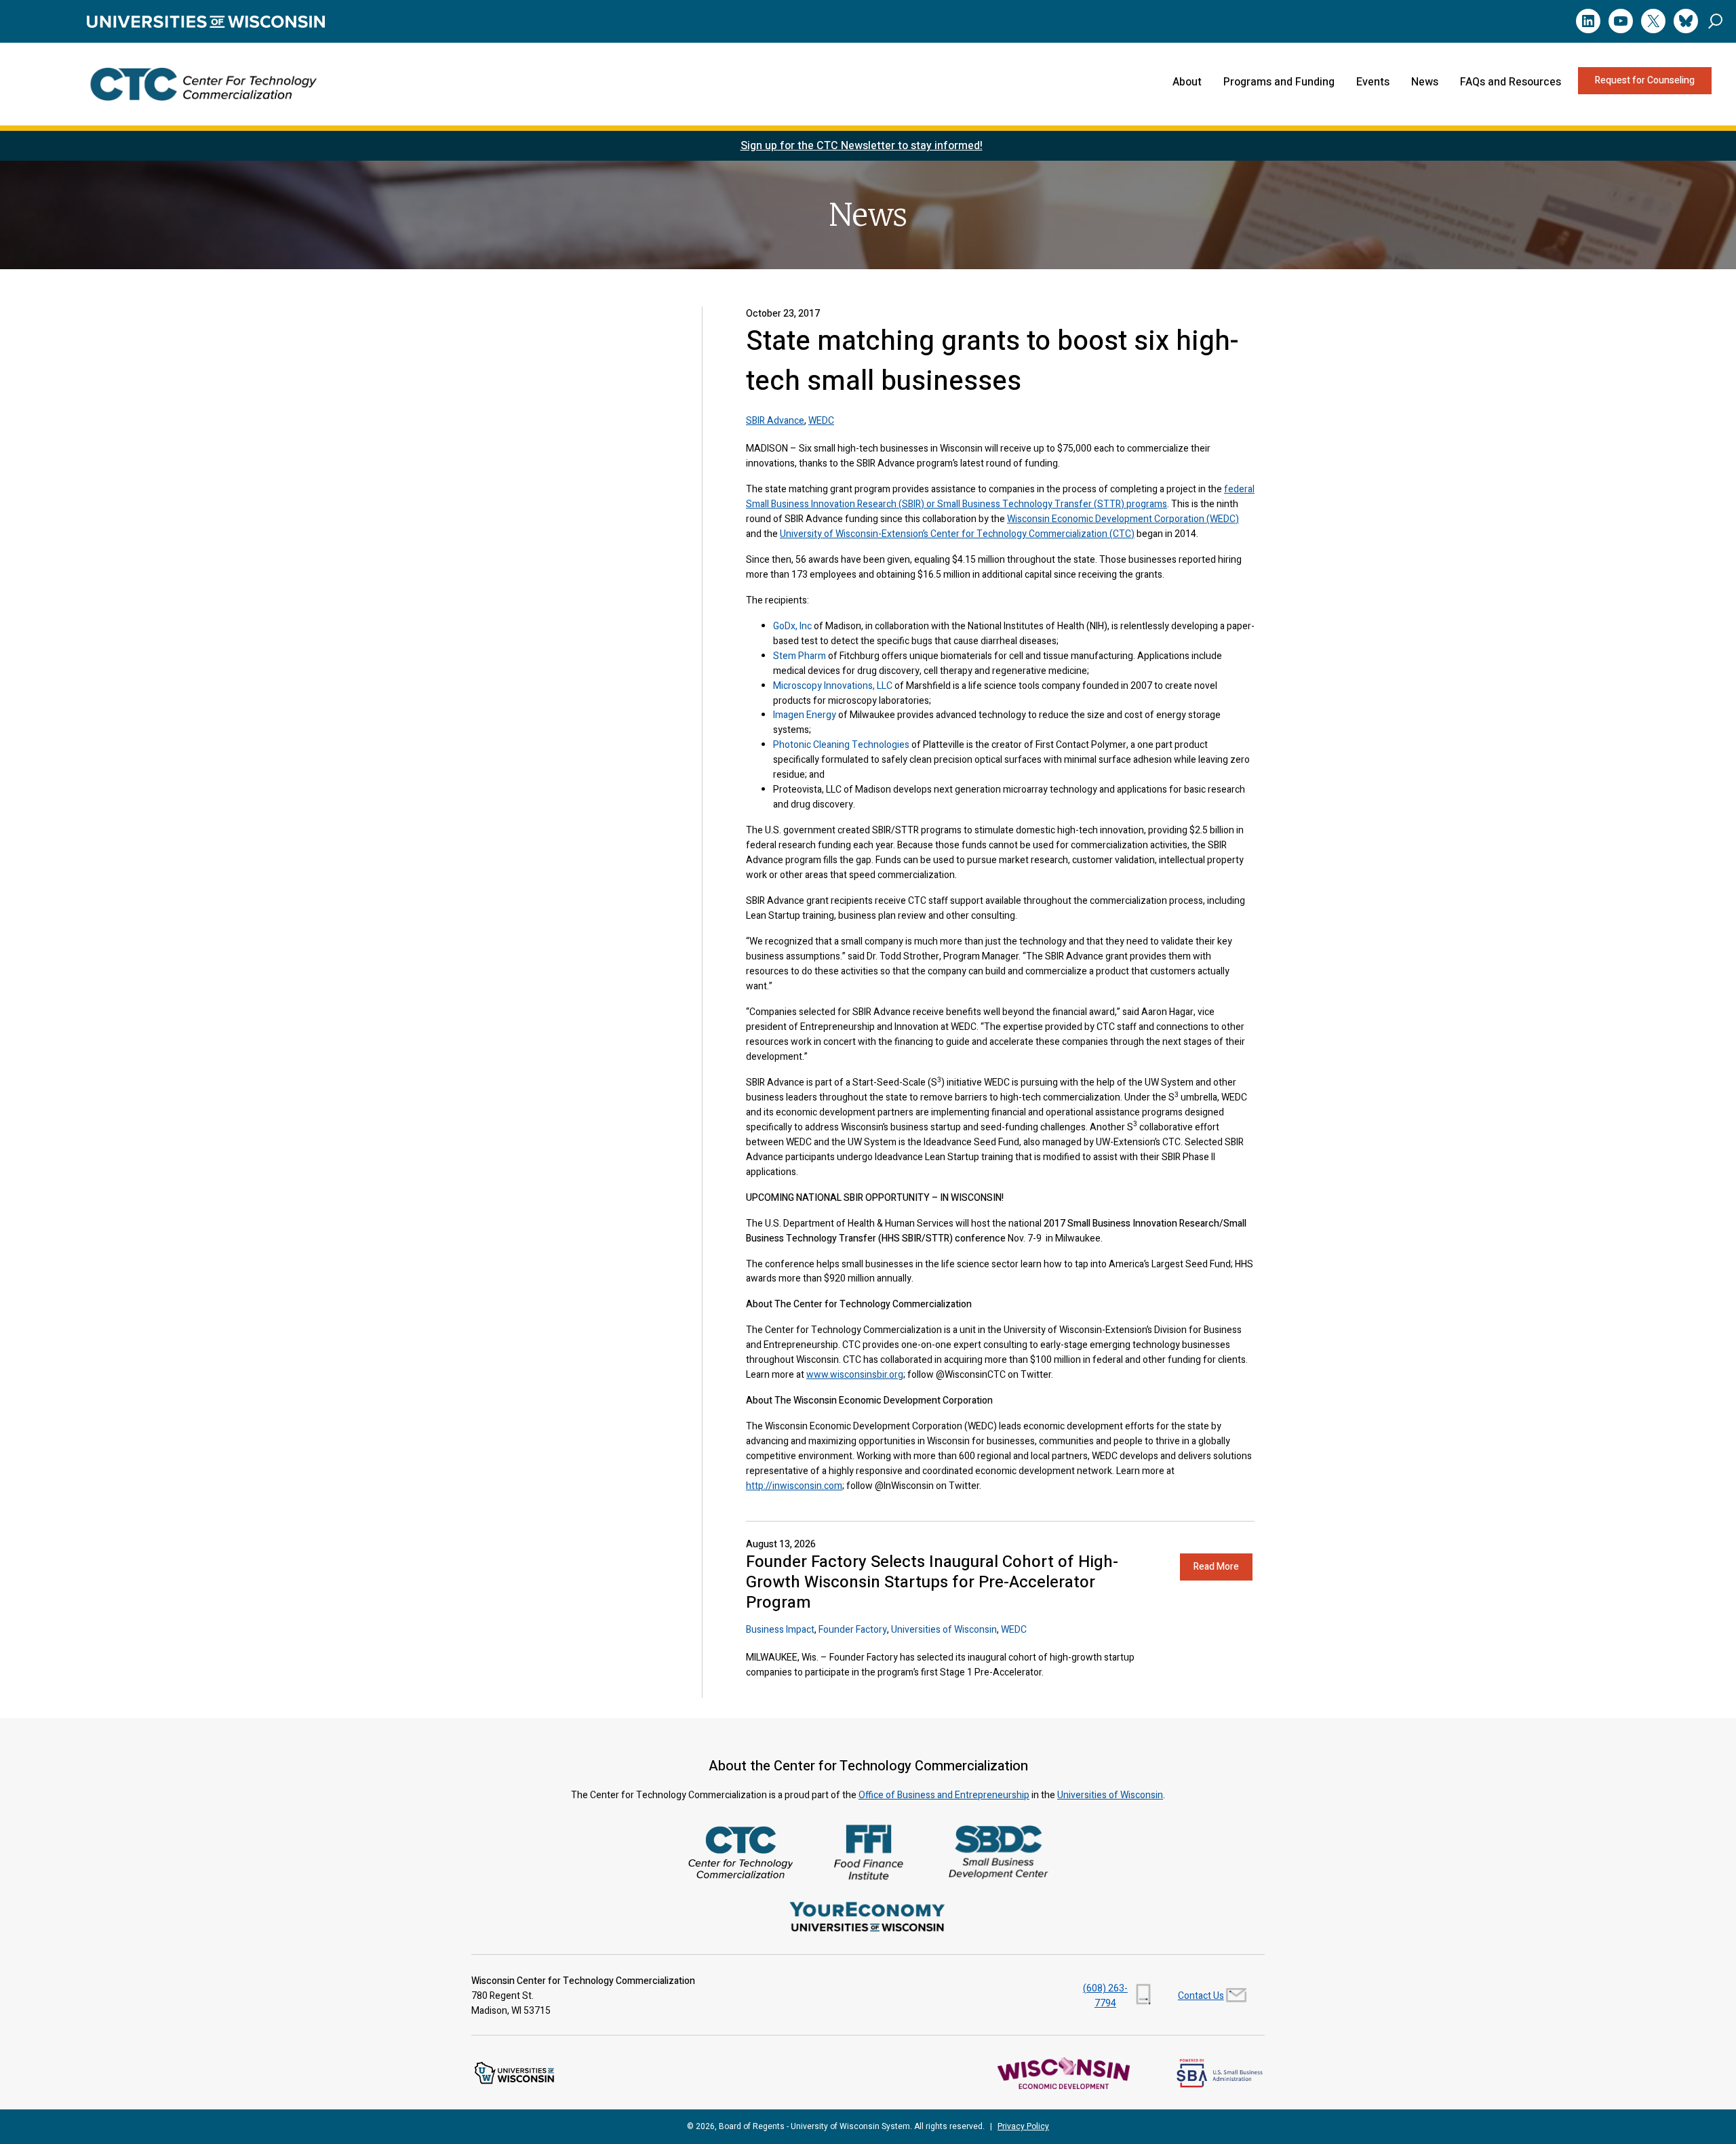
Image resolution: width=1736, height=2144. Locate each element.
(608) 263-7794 (1105, 1996)
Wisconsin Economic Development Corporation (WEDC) (1123, 519)
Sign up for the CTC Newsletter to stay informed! (862, 146)
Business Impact (780, 1630)
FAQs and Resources (1511, 82)
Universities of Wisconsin (944, 1630)
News (1425, 82)
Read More (1216, 1567)
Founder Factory (853, 1630)
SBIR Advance (775, 421)
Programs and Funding (1279, 82)
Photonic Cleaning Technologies (841, 745)
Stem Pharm (800, 656)
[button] (1715, 21)
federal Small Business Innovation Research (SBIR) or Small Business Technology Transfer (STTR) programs (1000, 497)
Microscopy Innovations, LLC (833, 686)
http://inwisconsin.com (794, 1486)
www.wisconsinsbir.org (855, 1375)
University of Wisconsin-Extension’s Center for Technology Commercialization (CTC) (957, 534)
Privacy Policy (1023, 2126)
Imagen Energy (805, 715)
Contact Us (1201, 1996)
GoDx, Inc (792, 626)
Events (1373, 82)
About (1187, 82)
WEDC (821, 421)
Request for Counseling (1645, 80)
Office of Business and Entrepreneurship (944, 1795)
